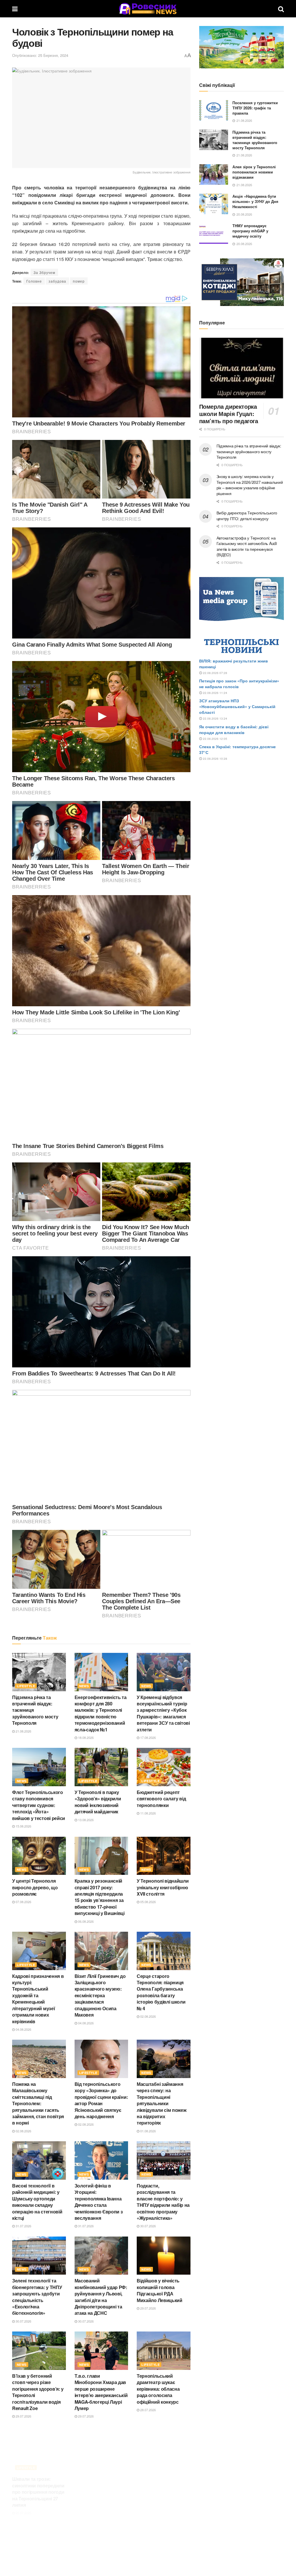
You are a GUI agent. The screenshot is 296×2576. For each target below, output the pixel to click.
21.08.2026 (23, 1731)
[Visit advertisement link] (242, 47)
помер (79, 281)
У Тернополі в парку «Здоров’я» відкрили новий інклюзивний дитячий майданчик (98, 1802)
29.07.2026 (148, 2308)
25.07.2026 (85, 2511)
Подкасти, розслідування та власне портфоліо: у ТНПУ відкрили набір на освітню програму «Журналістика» (163, 2202)
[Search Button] (281, 9)
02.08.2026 (148, 2016)
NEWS (84, 1686)
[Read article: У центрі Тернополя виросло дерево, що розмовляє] (39, 1856)
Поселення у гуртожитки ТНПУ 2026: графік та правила (255, 108)
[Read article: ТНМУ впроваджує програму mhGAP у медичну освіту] (214, 234)
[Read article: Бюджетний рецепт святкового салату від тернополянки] (164, 1767)
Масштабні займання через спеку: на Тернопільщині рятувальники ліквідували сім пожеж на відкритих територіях (161, 2103)
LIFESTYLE (26, 1686)
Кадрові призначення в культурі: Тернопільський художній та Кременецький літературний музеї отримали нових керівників (38, 1999)
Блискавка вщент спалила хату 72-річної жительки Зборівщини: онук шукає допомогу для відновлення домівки (100, 2487)
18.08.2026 (85, 1737)
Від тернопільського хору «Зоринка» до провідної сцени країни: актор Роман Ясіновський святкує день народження (101, 2100)
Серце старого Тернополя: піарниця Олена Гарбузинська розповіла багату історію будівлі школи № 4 (161, 1992)
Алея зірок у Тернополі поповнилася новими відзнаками (254, 172)
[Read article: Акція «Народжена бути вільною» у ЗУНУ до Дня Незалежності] (214, 204)
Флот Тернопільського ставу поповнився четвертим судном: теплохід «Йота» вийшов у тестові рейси (39, 1805)
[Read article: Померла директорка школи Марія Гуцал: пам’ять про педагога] (242, 368)
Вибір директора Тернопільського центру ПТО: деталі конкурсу (247, 516)
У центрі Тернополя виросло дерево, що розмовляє (35, 1887)
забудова (57, 281)
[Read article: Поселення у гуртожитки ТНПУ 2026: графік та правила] (214, 111)
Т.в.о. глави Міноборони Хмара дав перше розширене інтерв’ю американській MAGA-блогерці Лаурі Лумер (101, 2392)
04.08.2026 (23, 2029)
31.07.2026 (23, 2226)
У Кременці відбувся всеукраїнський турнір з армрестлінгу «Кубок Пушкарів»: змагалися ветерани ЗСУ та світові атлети (163, 1713)
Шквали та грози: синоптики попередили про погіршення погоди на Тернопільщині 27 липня (38, 2484)
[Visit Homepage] (148, 9)
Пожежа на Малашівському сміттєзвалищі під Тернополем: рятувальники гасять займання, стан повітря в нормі (38, 2103)
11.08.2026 (148, 1813)
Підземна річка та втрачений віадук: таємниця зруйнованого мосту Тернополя (255, 140)
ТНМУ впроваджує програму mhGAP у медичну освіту (250, 231)
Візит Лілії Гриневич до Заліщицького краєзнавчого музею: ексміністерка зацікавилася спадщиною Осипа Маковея (100, 1995)
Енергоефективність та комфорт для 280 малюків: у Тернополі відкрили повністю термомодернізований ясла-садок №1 (101, 1713)
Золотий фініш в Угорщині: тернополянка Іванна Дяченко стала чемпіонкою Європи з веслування (99, 2202)
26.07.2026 (23, 2505)
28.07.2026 (148, 2410)
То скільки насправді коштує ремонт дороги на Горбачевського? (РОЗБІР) (162, 2480)
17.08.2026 (148, 1737)
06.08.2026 (85, 1921)
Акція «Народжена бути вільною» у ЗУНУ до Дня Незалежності (255, 201)
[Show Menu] (15, 9)
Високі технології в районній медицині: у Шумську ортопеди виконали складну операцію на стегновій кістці (37, 2202)
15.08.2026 (23, 1826)
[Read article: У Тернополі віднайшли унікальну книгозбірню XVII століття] (164, 1856)
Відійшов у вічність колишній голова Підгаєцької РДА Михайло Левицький (160, 2290)
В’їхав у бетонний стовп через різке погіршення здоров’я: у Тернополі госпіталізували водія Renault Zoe (38, 2392)
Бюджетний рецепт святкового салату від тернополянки (161, 1799)
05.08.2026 (148, 1902)
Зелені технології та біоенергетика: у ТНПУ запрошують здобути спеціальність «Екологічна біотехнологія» (37, 2297)
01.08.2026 (148, 2131)
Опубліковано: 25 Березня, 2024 (40, 55)
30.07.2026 (148, 2226)
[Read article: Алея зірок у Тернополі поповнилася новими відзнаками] (214, 175)
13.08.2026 (85, 1820)
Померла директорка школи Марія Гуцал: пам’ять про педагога (229, 414)
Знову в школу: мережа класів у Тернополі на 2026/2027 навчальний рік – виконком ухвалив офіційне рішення (250, 485)
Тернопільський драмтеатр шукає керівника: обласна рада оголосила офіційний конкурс (158, 2389)
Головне (34, 281)
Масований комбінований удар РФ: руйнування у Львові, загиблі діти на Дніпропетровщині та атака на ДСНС (101, 2297)
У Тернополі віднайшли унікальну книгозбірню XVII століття (163, 1887)
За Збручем (44, 272)
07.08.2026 (23, 1902)
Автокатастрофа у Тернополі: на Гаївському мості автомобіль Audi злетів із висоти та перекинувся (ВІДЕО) (247, 546)
